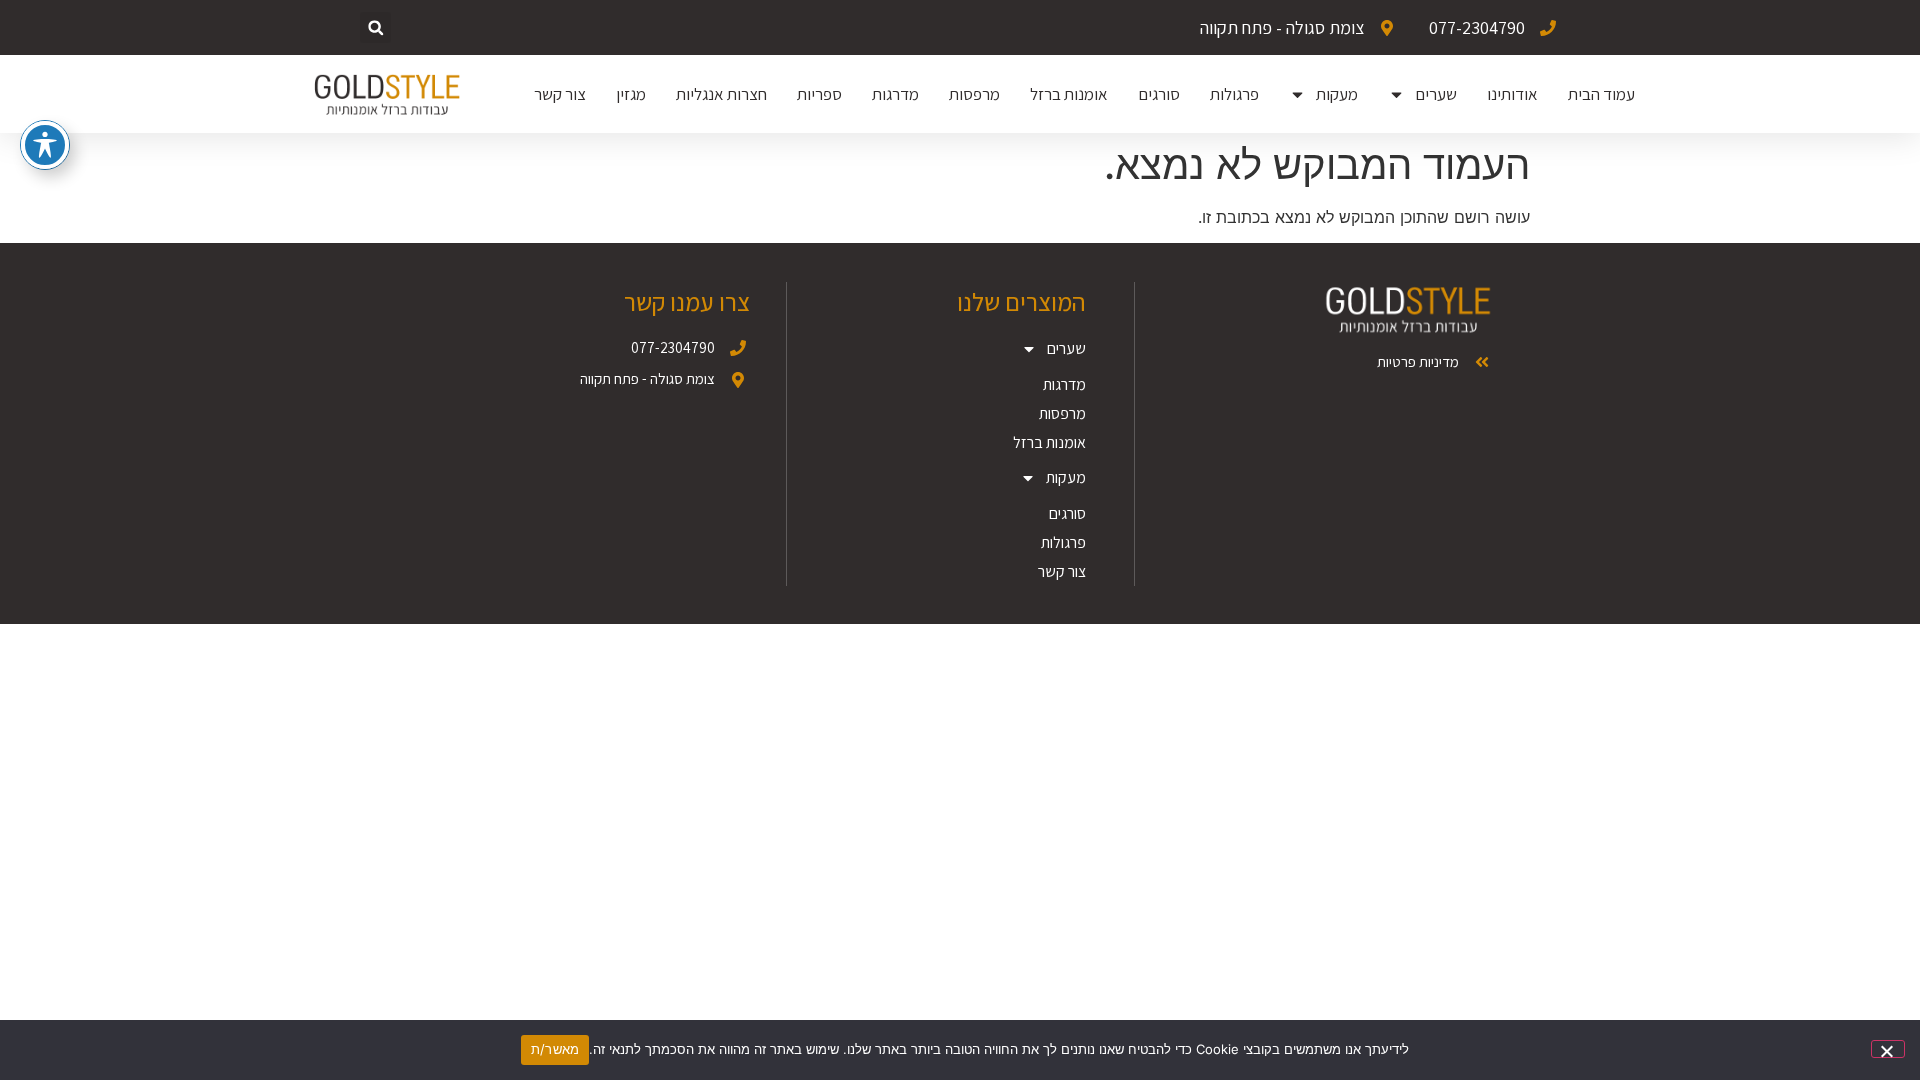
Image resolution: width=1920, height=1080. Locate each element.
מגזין (631, 94)
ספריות (819, 94)
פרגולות (1234, 94)
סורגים (1159, 94)
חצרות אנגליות (721, 94)
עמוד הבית (1601, 94)
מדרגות (895, 94)
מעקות (1337, 94)
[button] (375, 27)
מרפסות (974, 94)
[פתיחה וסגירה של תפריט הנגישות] (45, 145)
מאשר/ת (555, 1049)
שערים (1436, 94)
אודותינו (1512, 94)
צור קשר (560, 94)
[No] (1888, 1049)
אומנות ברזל (1069, 94)
